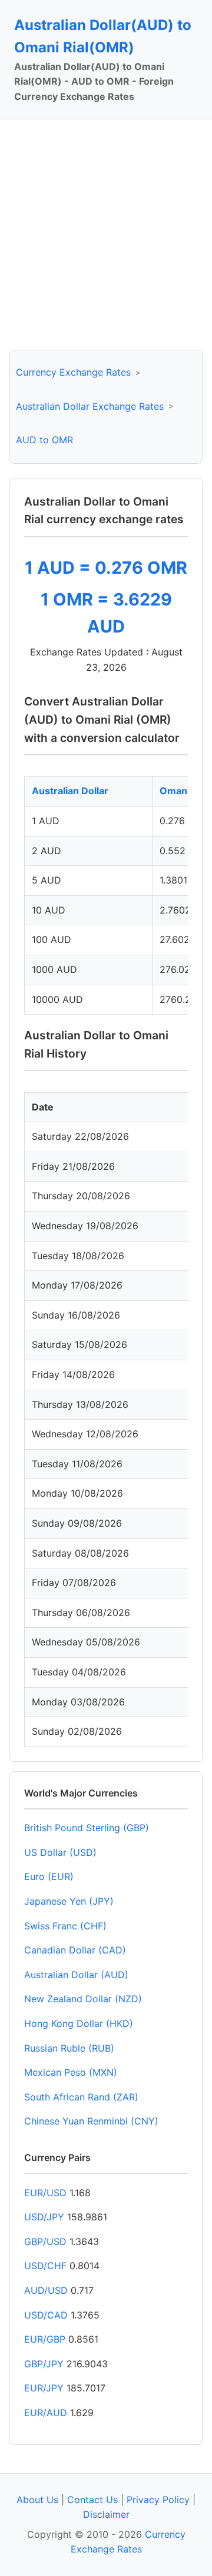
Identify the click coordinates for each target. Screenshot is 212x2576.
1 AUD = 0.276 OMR (106, 568)
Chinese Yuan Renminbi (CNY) (91, 2121)
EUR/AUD (46, 2413)
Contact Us (92, 2500)
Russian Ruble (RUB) (69, 2048)
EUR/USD (45, 2193)
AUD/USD (46, 2290)
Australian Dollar (70, 791)
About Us (37, 2500)
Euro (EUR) (49, 1876)
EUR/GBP (45, 2339)
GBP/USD (45, 2242)
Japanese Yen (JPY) (69, 1901)
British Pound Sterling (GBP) (87, 1828)
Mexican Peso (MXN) (71, 2072)
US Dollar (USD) (60, 1852)
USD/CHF (45, 2266)
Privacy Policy (158, 2500)
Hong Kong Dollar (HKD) (79, 2023)
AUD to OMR (44, 440)
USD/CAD (46, 2315)
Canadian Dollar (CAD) (75, 1950)
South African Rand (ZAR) (81, 2097)
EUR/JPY (44, 2388)
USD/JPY (44, 2217)
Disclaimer (106, 2514)
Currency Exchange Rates (73, 372)
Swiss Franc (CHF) (65, 1926)
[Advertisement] (106, 235)
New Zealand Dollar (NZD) (83, 1999)
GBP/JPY (44, 2364)
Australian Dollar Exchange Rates (90, 406)
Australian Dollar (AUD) (76, 1975)
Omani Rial (184, 791)
